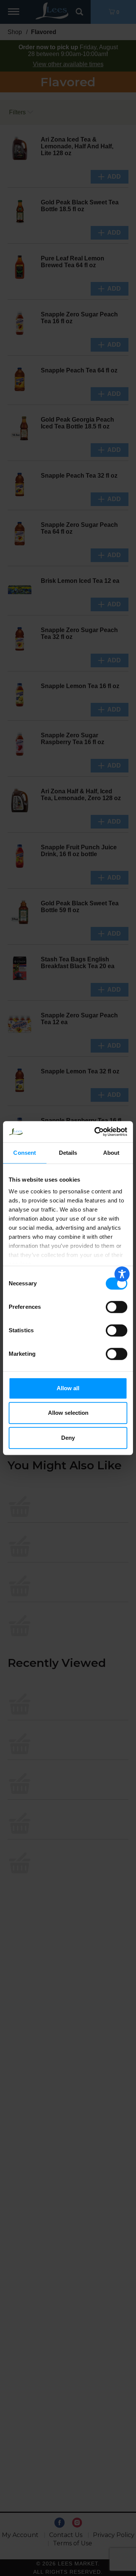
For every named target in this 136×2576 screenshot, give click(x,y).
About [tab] (111, 1153)
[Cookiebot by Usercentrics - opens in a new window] (96, 1132)
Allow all (68, 1388)
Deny (68, 1438)
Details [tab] (68, 1153)
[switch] (117, 1307)
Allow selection (68, 1413)
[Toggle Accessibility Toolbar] (122, 1274)
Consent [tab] (25, 1153)
